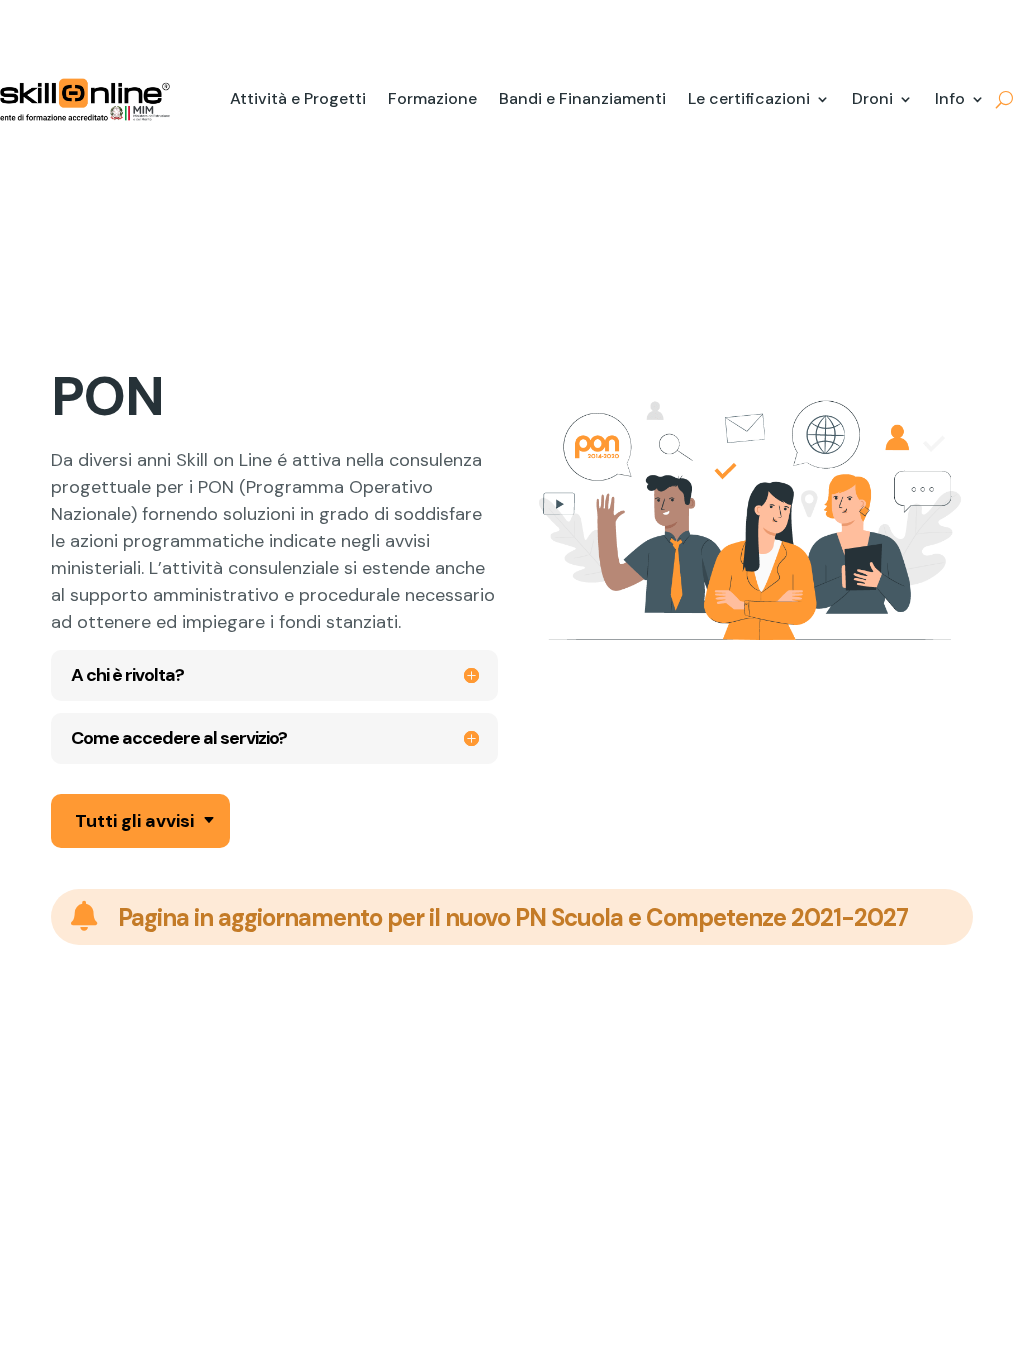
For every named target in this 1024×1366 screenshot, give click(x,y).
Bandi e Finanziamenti (582, 98)
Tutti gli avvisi (134, 821)
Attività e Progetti (298, 98)
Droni (872, 98)
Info (950, 98)
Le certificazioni (749, 98)
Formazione (432, 98)
